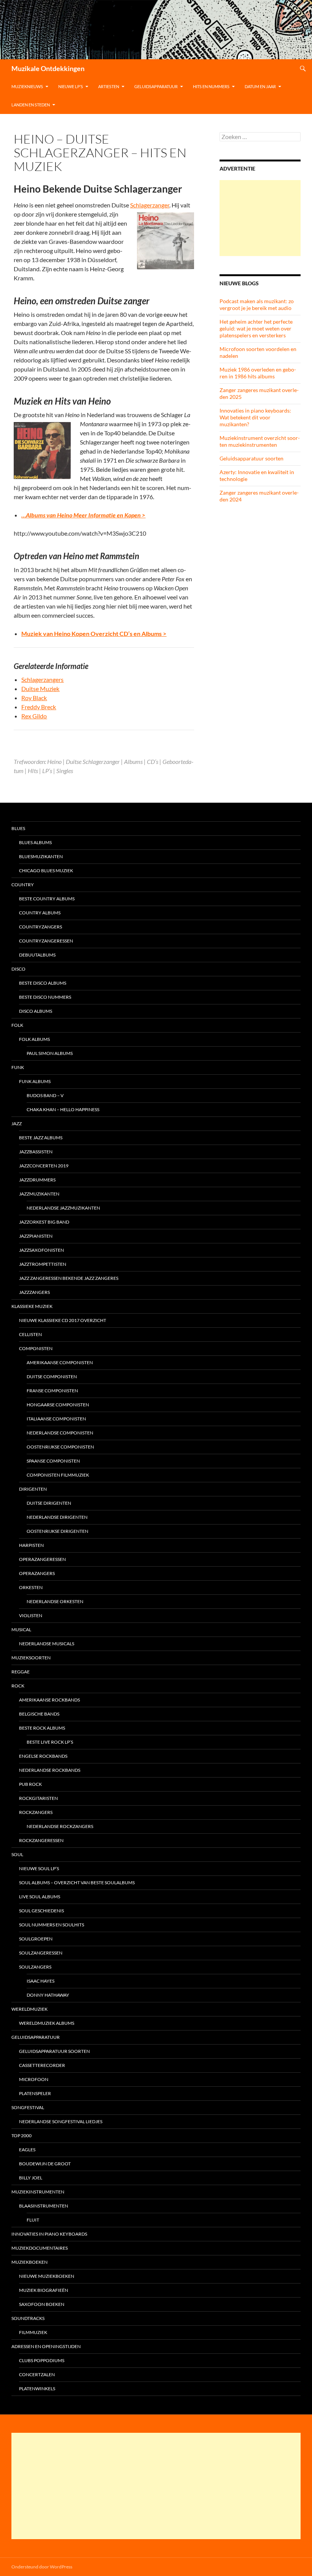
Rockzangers (36, 1812)
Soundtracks (28, 2318)
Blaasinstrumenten (44, 2206)
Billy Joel (31, 2178)
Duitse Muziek (40, 689)
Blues (18, 828)
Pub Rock (30, 1784)
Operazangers (37, 1573)
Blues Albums (35, 842)
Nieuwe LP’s (71, 86)
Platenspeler (35, 2093)
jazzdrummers (37, 1180)
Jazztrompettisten (43, 1264)
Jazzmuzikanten (39, 1194)
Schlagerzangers (42, 679)
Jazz (17, 1124)
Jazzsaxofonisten (41, 1250)
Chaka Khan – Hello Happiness (63, 1109)
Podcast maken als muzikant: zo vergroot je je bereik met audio (257, 304)
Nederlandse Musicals (47, 1644)
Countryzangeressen (46, 941)
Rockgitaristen (38, 1798)
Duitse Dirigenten (49, 1503)
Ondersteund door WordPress (42, 2567)
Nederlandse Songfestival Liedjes (61, 2121)
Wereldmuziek (29, 2009)
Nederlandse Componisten (60, 1433)
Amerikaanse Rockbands (49, 1700)
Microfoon (34, 2079)
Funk (18, 1067)
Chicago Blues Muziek (46, 871)
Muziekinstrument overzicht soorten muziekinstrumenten (260, 441)
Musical (21, 1630)
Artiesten (109, 86)
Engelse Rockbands (43, 1756)
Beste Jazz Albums (41, 1138)
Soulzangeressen (41, 1953)
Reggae (21, 1672)
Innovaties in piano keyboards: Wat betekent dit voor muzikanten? (255, 417)
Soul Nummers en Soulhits (52, 1925)
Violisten (31, 1615)
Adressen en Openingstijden (46, 2346)
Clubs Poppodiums (42, 2360)
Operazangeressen (42, 1559)
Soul (17, 1854)
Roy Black (34, 698)
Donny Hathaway (48, 1995)
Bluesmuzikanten (41, 856)
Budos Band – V (45, 1095)
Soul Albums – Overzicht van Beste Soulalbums (77, 1883)
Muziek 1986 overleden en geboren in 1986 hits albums (258, 373)
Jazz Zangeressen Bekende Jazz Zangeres (69, 1278)
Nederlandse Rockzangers (60, 1826)
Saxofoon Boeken (42, 2304)
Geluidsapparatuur (156, 86)
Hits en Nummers (211, 86)
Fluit (33, 2220)
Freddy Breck (39, 707)
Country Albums (40, 913)
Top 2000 (21, 2136)
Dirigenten (33, 1489)
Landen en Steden (31, 105)
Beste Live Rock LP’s (50, 1742)
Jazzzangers (34, 1292)
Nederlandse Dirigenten (57, 1517)
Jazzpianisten (36, 1236)
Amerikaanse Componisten (60, 1362)
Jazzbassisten (36, 1152)
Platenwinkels (37, 2389)
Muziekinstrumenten (38, 2192)
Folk (17, 1025)
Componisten (36, 1348)
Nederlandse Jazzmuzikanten (63, 1208)
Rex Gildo (34, 716)
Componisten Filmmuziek (58, 1475)
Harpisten (31, 1545)
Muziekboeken (29, 2262)
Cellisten (30, 1334)
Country (23, 885)
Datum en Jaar (260, 86)
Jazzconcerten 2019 (44, 1166)
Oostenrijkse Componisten (60, 1447)
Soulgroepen (36, 1939)
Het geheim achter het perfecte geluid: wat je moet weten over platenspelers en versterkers (256, 328)
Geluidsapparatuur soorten (252, 458)
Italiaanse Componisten (56, 1419)
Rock (18, 1686)
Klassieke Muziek (32, 1306)
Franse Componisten (52, 1391)
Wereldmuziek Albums (47, 2023)
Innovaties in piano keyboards (49, 2234)
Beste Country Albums (47, 899)
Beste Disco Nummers (45, 997)
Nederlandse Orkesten (55, 1601)
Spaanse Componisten (53, 1461)
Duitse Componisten (52, 1377)
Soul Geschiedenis (41, 1911)
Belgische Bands (39, 1714)
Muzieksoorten (31, 1658)
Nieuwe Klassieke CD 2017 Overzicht (63, 1320)
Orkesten (31, 1587)
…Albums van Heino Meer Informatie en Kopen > (83, 515)
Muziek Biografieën (44, 2290)
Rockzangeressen (41, 1840)
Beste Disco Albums (43, 983)
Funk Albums (35, 1081)
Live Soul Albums (40, 1897)
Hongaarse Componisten (58, 1405)
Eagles (27, 2150)
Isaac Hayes (41, 1981)
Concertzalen (37, 2374)
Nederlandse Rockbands (50, 1770)
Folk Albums (34, 1039)
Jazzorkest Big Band (44, 1222)
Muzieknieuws (27, 86)
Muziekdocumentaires (40, 2248)
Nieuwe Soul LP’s (39, 1868)
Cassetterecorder (42, 2065)
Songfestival (28, 2107)
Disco (18, 969)
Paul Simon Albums (50, 1053)
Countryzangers (41, 927)
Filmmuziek (33, 2332)
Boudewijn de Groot (45, 2164)
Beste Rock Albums (42, 1728)
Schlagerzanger (150, 205)
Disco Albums (36, 1011)
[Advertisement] (260, 218)
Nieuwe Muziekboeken (47, 2276)
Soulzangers (35, 1967)
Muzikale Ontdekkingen (48, 68)
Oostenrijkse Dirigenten (57, 1531)
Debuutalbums (37, 955)
